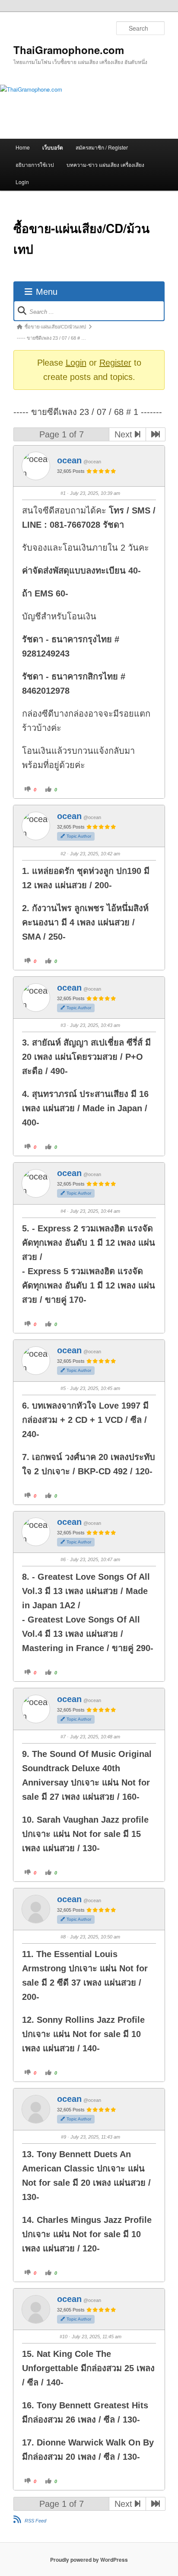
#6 (63, 1559)
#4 (63, 1211)
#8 (63, 1937)
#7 (63, 1737)
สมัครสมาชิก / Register (102, 147)
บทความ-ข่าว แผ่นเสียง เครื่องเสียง (105, 164)
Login (22, 182)
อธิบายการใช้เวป (35, 164)
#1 (63, 493)
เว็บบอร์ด (53, 147)
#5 (63, 1388)
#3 (63, 1025)
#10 (64, 2337)
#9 (64, 2137)
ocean (69, 460)
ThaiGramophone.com (69, 50)
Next (125, 434)
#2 (63, 854)
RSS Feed (35, 2521)
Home (23, 147)
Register (115, 363)
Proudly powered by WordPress (89, 2560)
